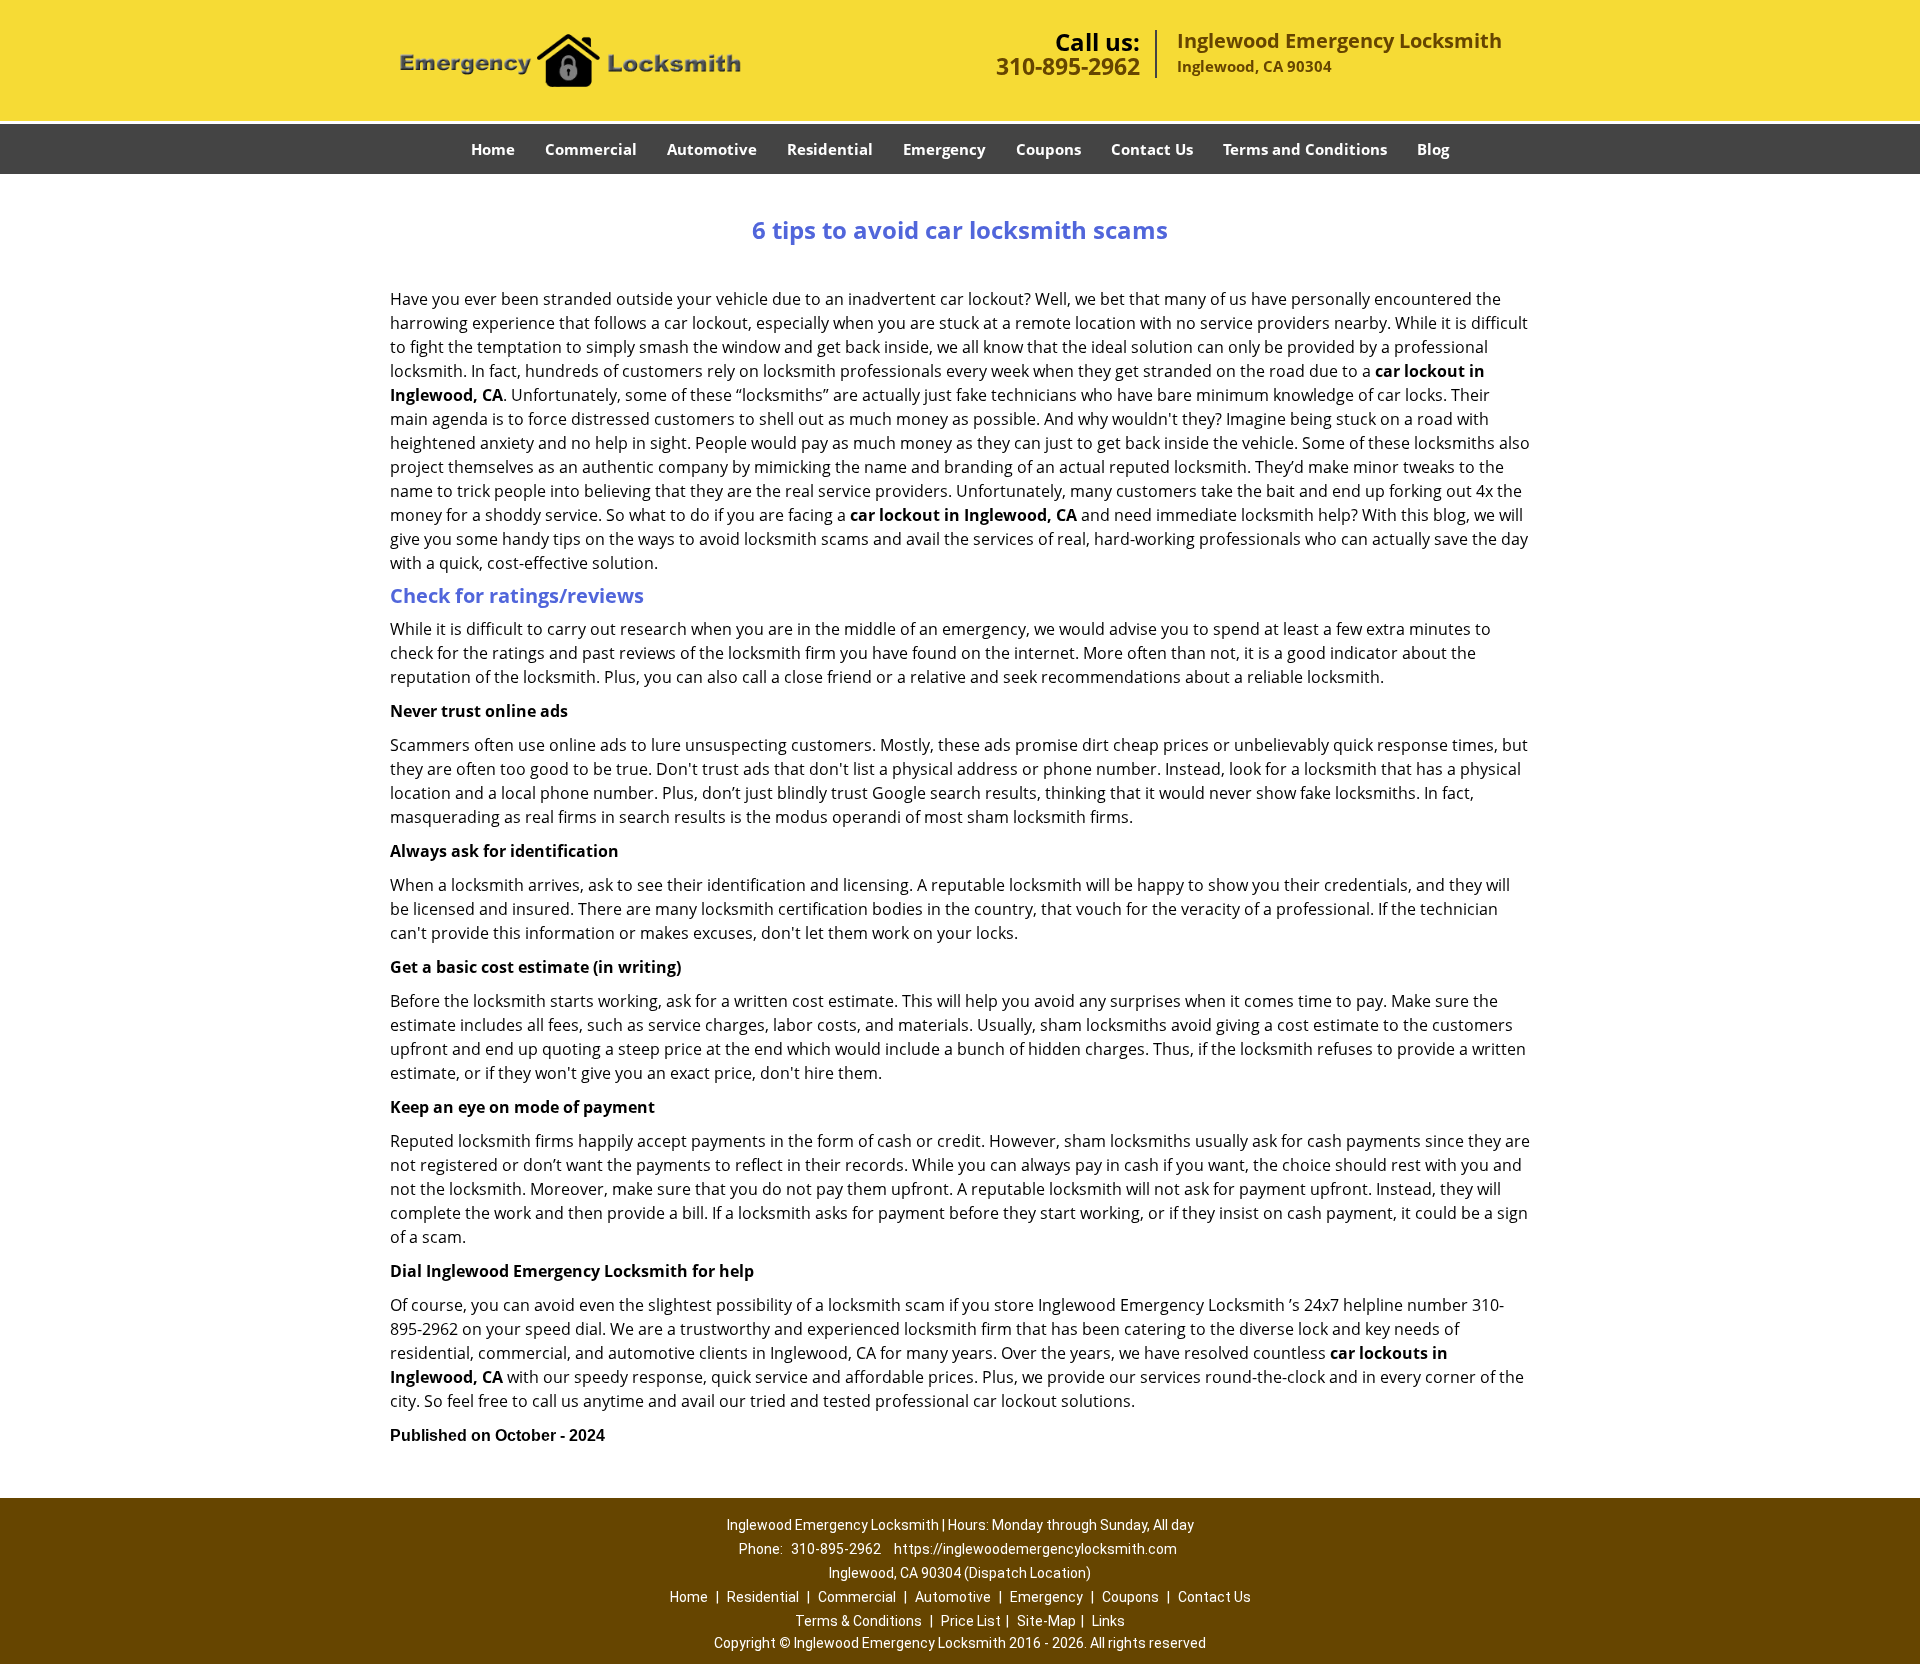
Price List (971, 1621)
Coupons (1048, 149)
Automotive (712, 149)
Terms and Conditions (1305, 149)
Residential (830, 149)
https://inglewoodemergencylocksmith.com (1035, 1549)
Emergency (944, 149)
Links (1108, 1621)
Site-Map (1046, 1621)
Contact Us (1152, 149)
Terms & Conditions (858, 1621)
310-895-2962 (1068, 66)
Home (493, 149)
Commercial (591, 149)
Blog (1433, 149)
